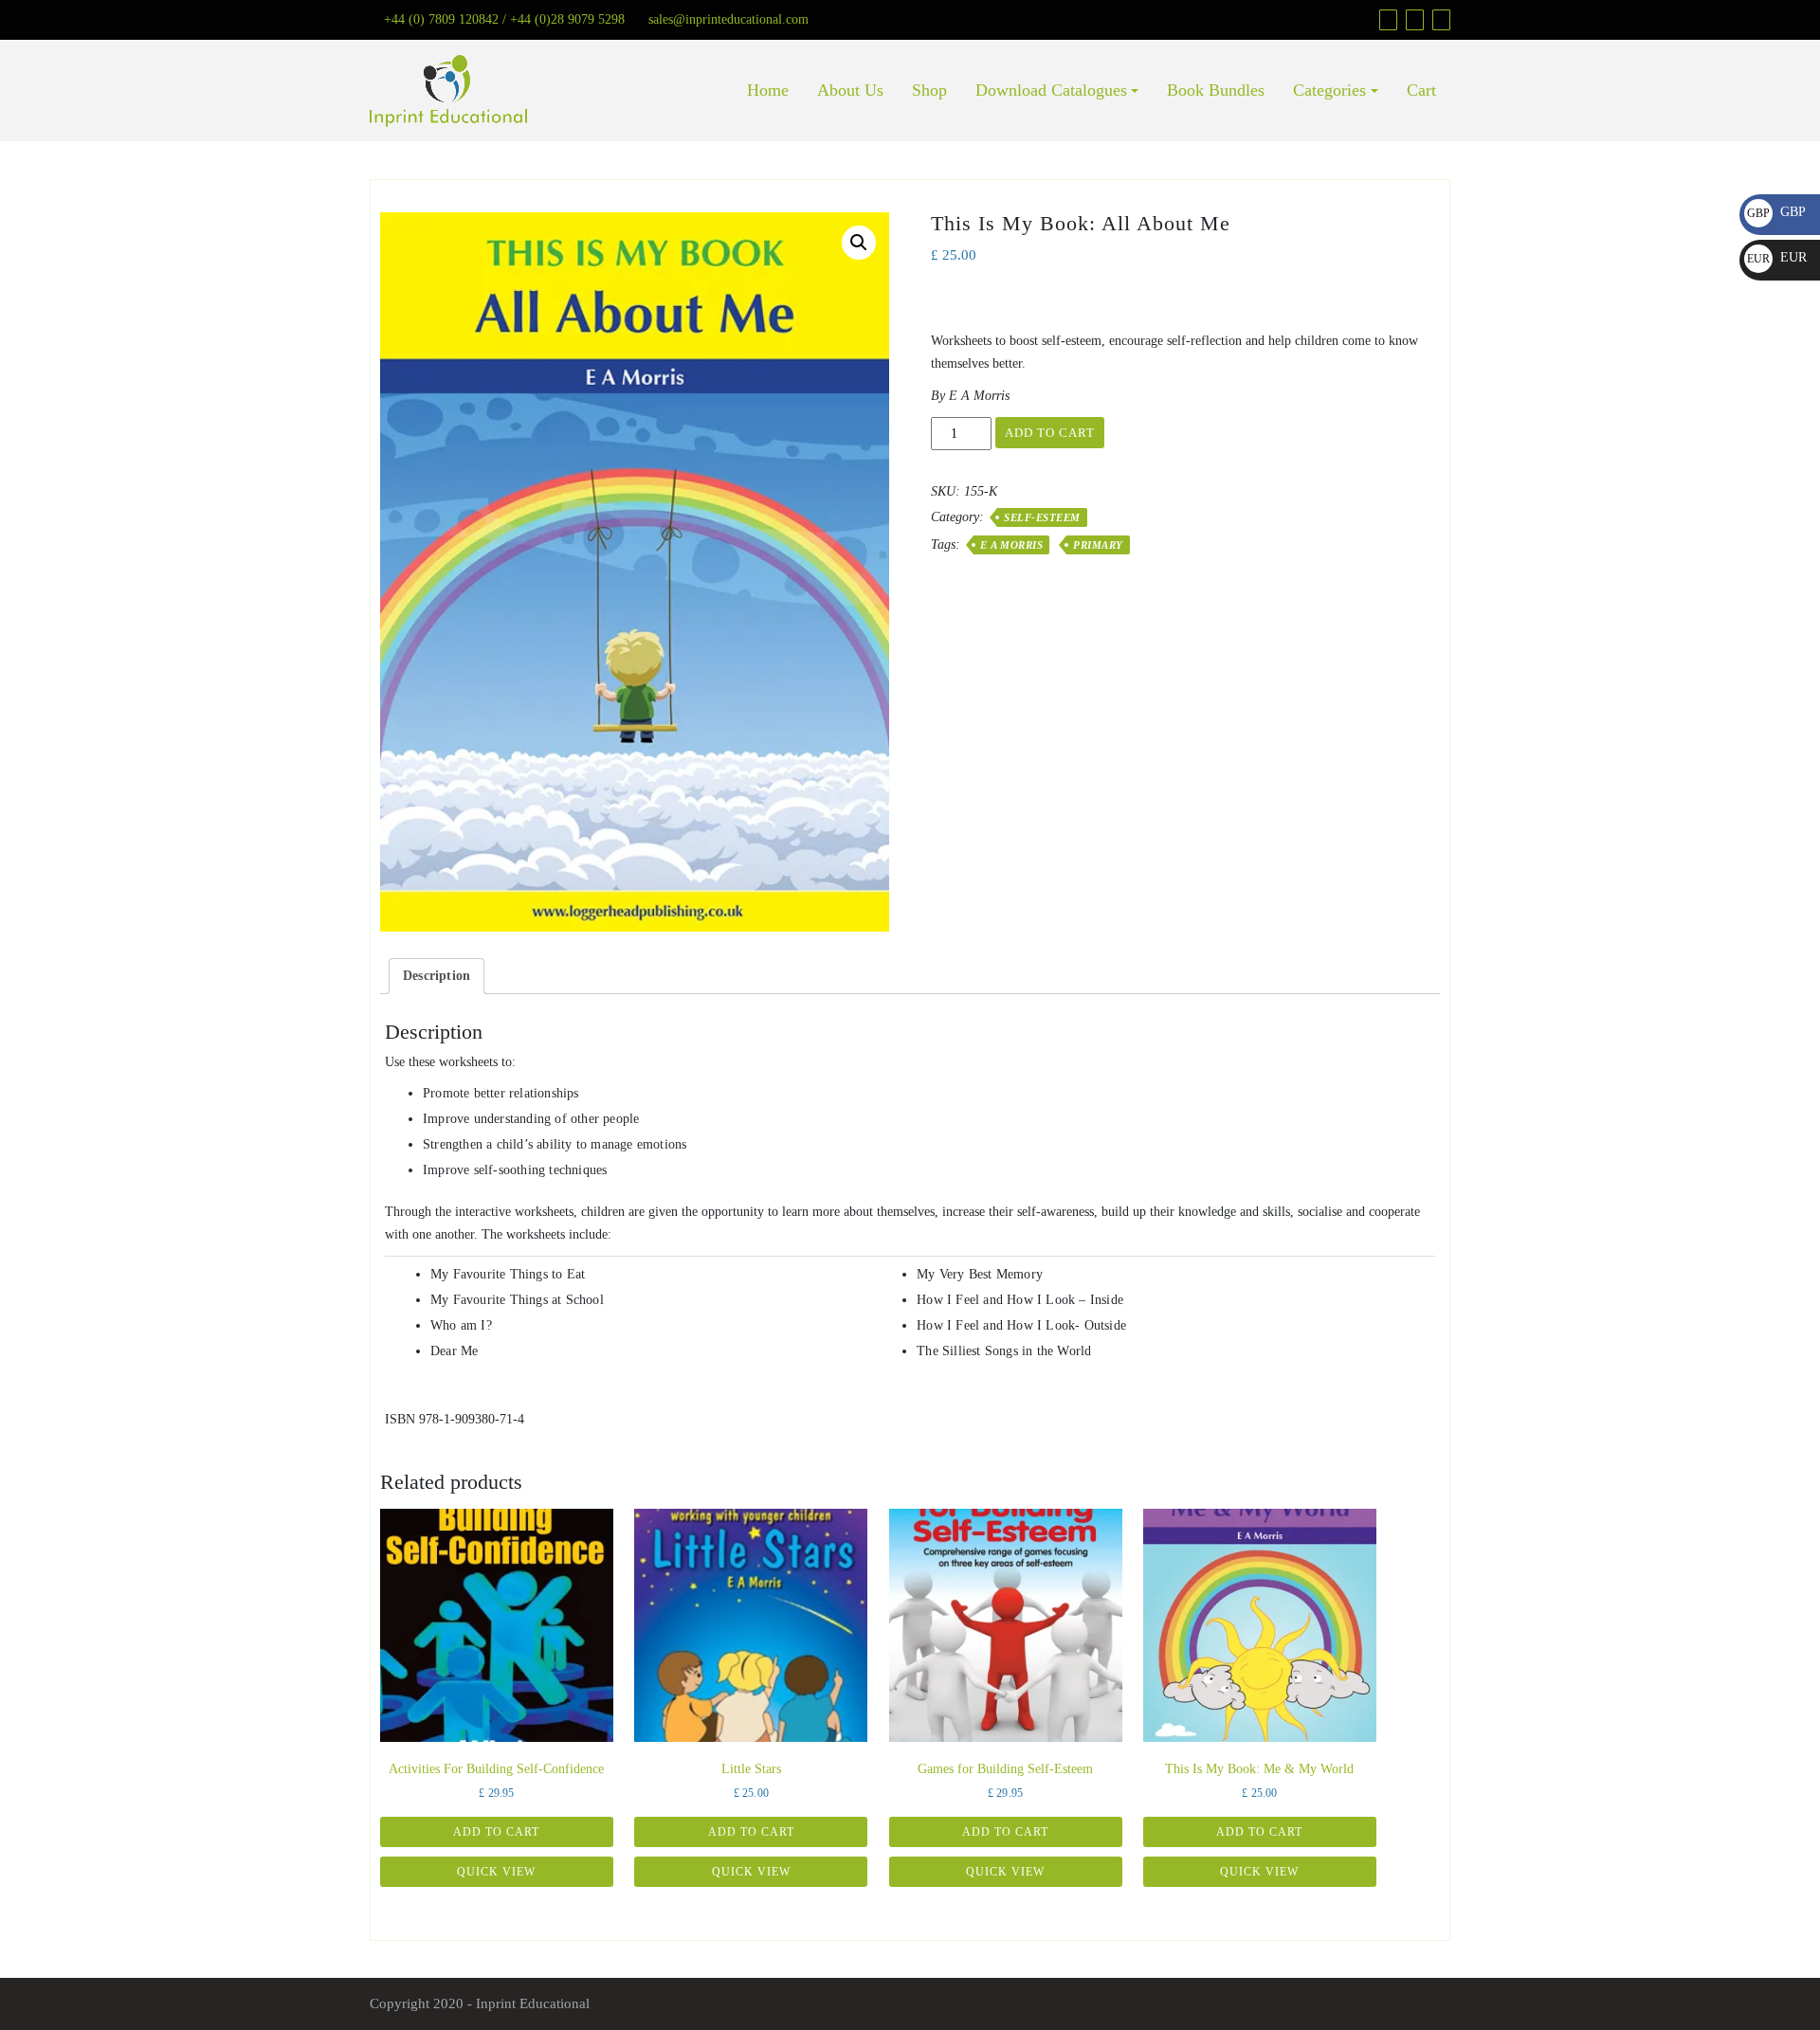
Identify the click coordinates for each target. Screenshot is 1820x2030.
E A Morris (1011, 545)
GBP (1776, 212)
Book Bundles (1216, 90)
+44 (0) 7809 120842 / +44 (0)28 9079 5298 (504, 19)
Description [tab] (437, 976)
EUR (1777, 257)
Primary (1098, 545)
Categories (1329, 90)
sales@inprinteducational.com (728, 19)
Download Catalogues (1051, 90)
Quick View (496, 1872)
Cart (1421, 90)
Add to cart (1050, 433)
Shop (929, 90)
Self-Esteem (1042, 517)
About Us (850, 90)
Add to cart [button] (496, 1832)
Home (768, 90)
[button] (859, 243)
